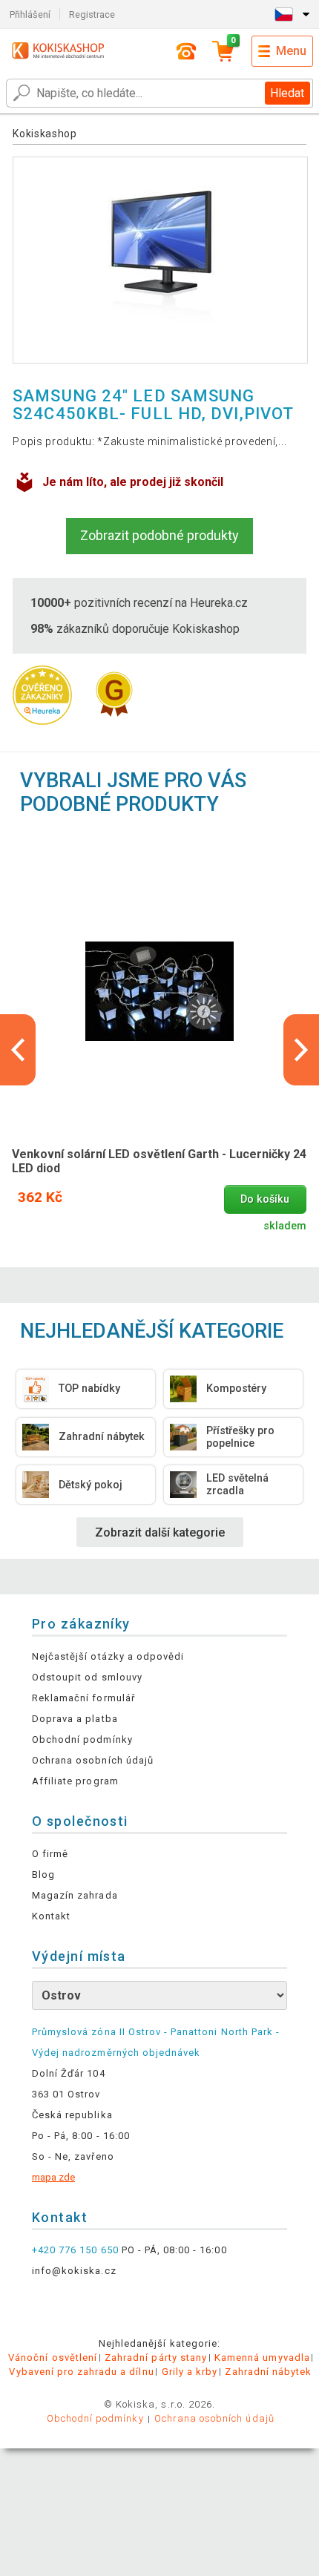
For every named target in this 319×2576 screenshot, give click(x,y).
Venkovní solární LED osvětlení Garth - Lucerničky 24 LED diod (159, 1161)
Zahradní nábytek (268, 2372)
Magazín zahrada (75, 1895)
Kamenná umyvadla (262, 2357)
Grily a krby (190, 2372)
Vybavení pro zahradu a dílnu (81, 2372)
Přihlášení (30, 14)
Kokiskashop (45, 134)
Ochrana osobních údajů (93, 1760)
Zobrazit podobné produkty (159, 535)
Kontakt (51, 1916)
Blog (43, 1874)
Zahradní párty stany (156, 2357)
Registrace (92, 14)
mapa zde (53, 2177)
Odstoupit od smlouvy (87, 1677)
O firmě (50, 1854)
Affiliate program (75, 1781)
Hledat (287, 93)
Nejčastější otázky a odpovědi (108, 1656)
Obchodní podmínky (82, 1739)
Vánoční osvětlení (53, 2357)
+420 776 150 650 (75, 2250)
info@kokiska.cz (74, 2271)
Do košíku (265, 1199)
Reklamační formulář (83, 1698)
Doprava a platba (75, 1719)
